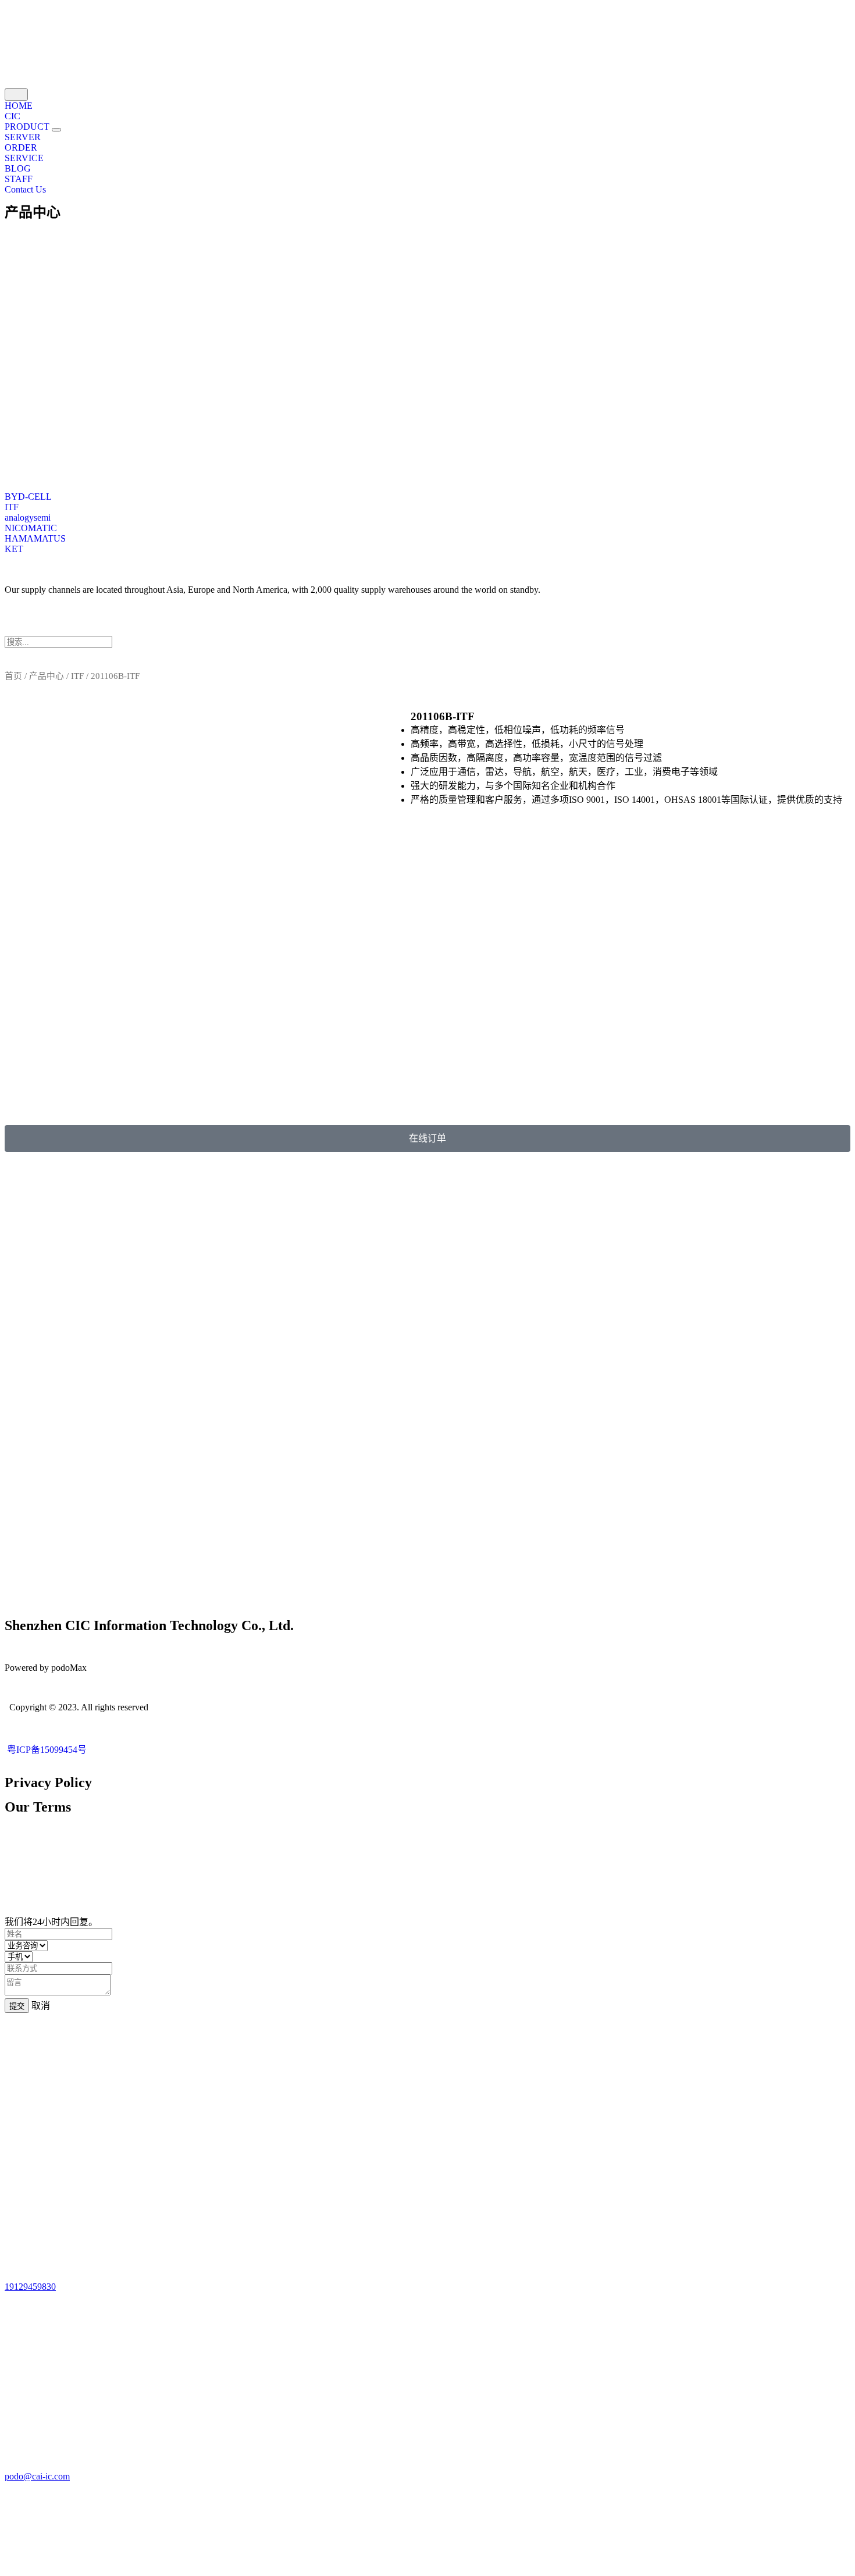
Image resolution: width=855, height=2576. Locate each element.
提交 (17, 2006)
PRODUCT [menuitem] (28, 127)
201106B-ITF (443, 716)
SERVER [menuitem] (23, 137)
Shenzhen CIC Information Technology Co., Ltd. (149, 1625)
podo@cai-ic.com (37, 2476)
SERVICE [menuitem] (24, 158)
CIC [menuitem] (13, 116)
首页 (13, 676)
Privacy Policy (48, 1782)
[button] (56, 130)
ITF (77, 676)
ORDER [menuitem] (21, 147)
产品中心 (33, 212)
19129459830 (30, 2287)
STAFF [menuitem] (19, 179)
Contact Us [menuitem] (25, 189)
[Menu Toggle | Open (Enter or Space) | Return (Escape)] (16, 95)
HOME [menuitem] (19, 106)
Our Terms (38, 1807)
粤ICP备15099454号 (46, 1750)
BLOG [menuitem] (18, 168)
